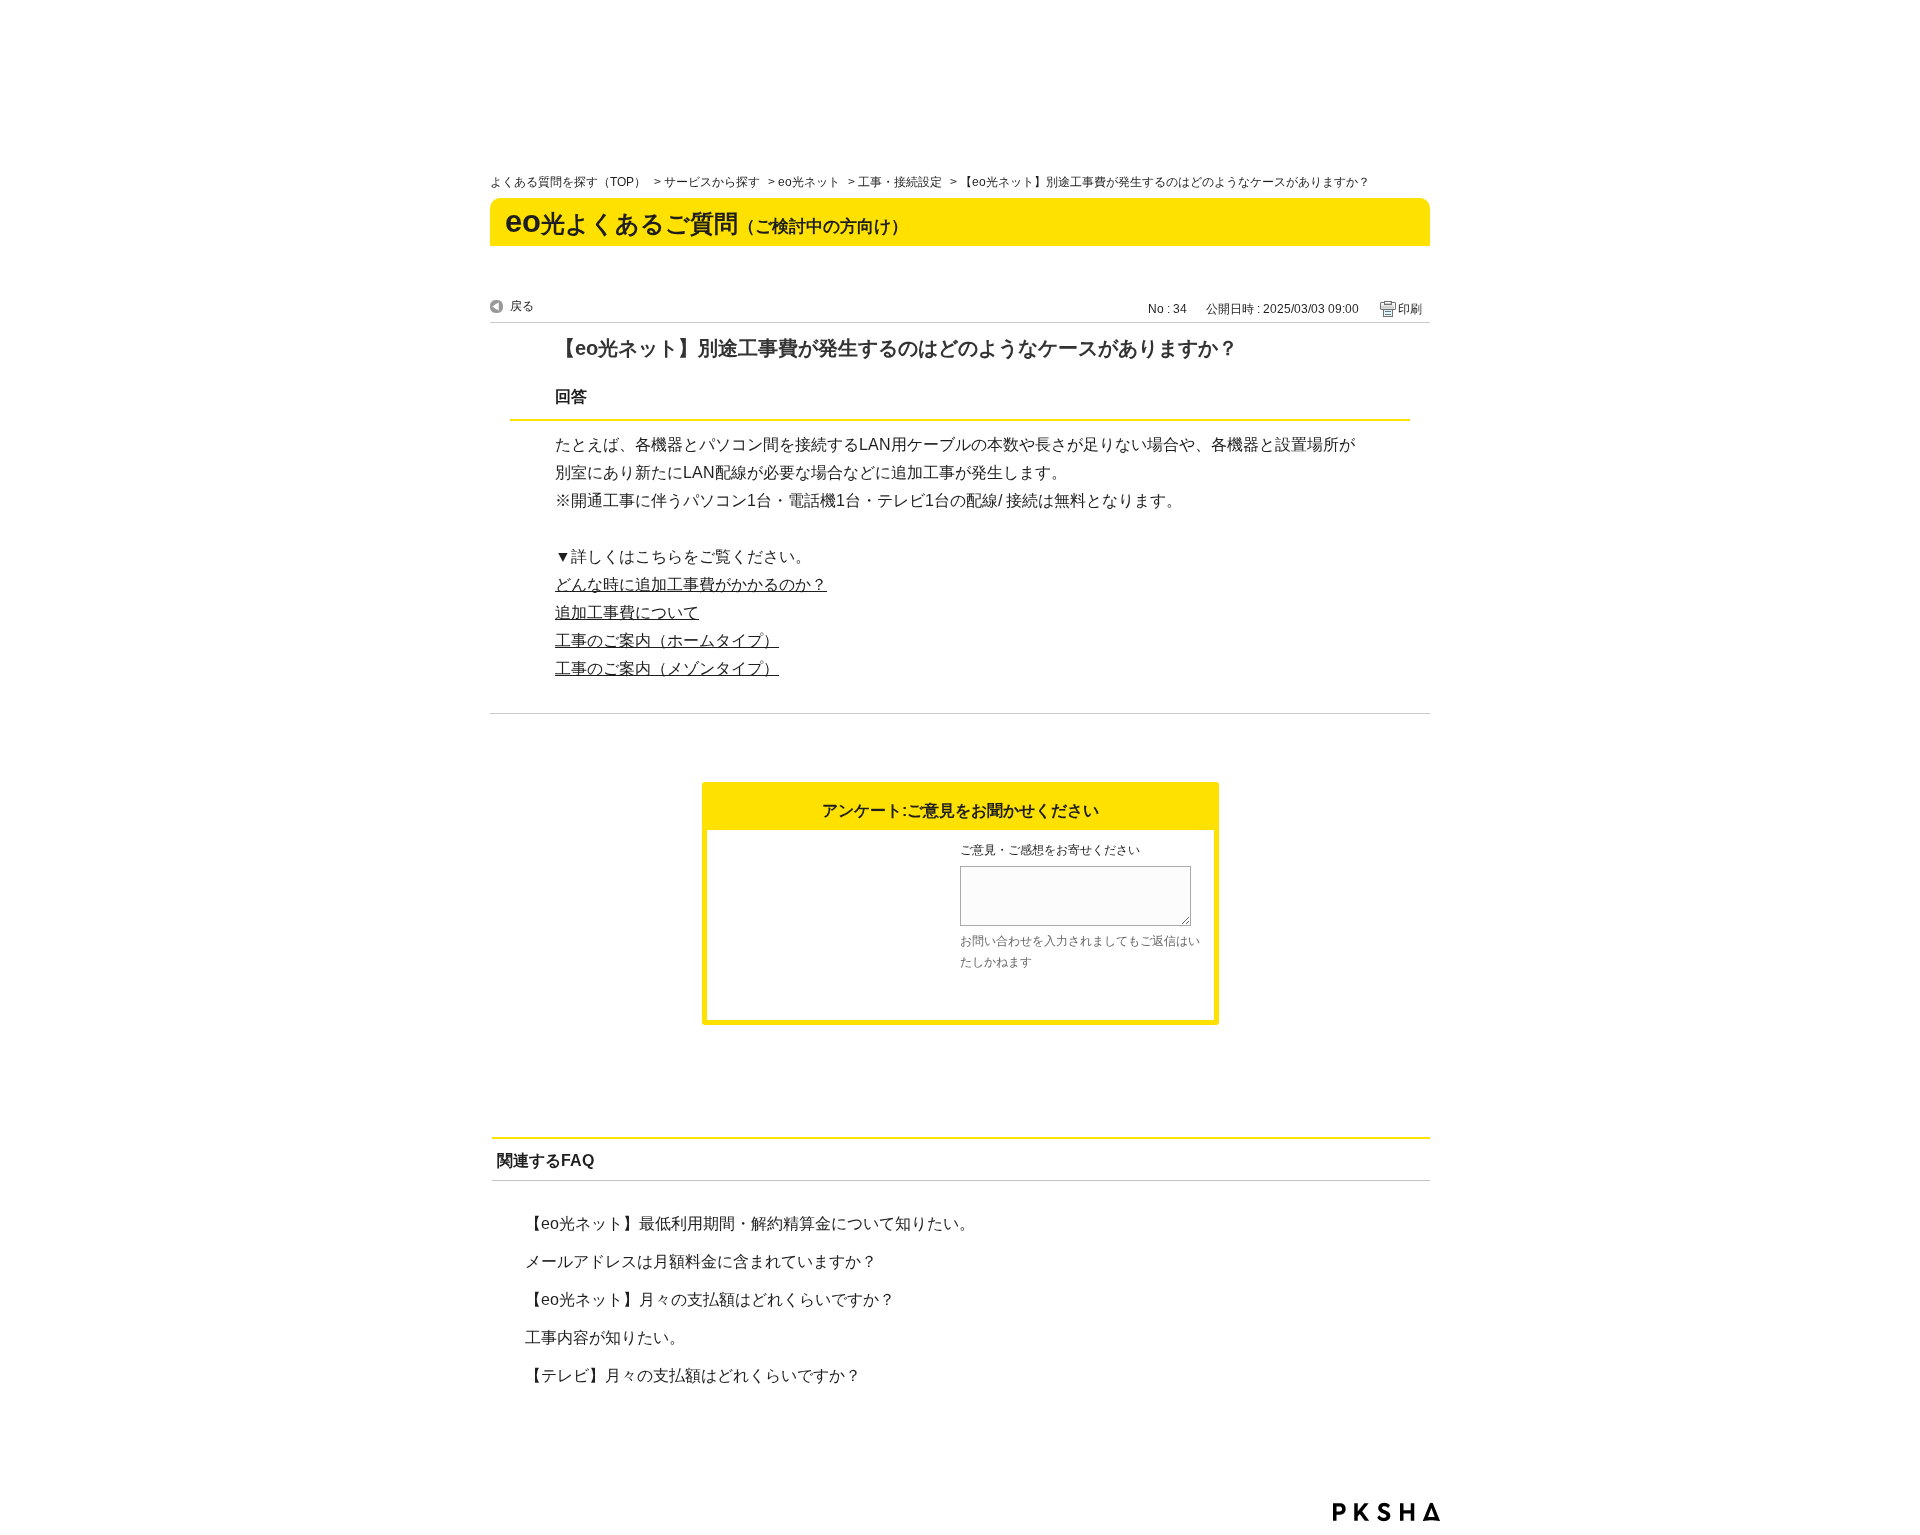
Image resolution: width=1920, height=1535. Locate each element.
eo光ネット (809, 182)
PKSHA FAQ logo (1386, 1512)
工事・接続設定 (900, 182)
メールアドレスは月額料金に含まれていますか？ (701, 1261)
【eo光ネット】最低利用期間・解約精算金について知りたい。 (750, 1223)
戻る (522, 306)
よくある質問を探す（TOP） (568, 182)
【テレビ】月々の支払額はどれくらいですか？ (693, 1375)
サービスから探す (712, 182)
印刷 (1410, 309)
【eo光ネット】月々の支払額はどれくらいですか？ (710, 1299)
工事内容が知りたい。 (605, 1337)
